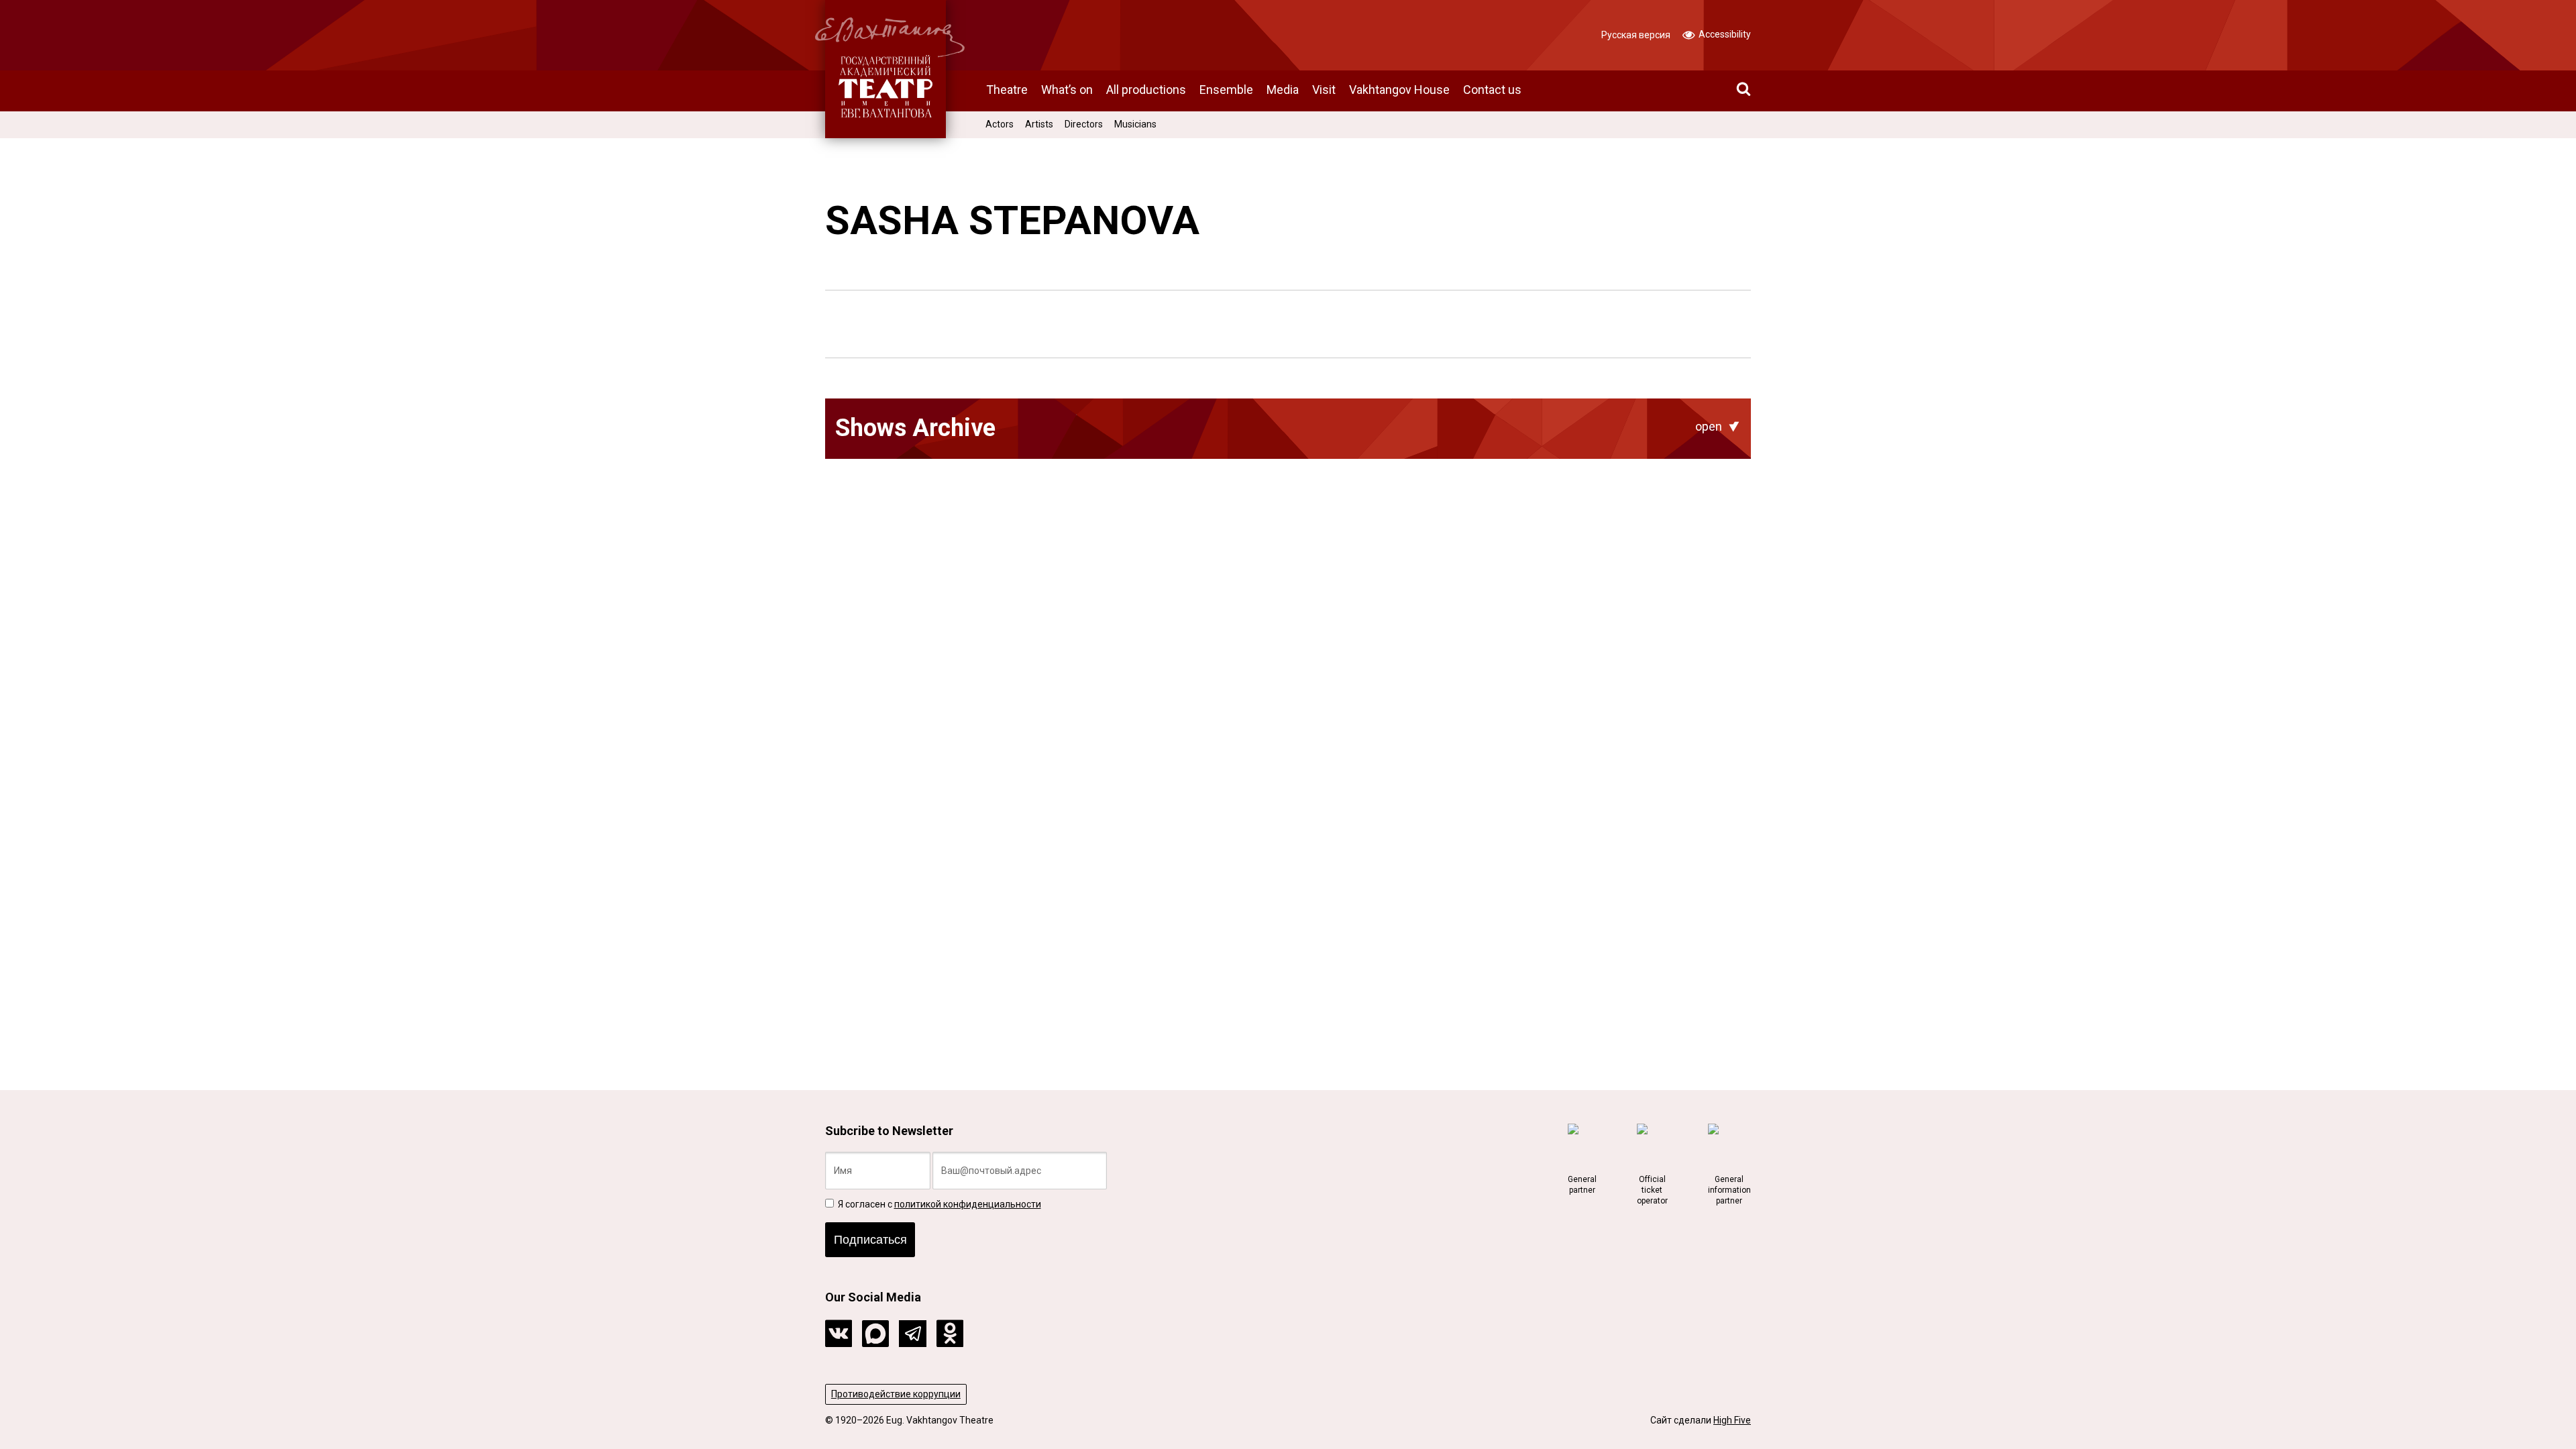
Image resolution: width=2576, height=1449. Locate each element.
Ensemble (1226, 90)
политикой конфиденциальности (968, 1204)
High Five (1732, 1420)
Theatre (1007, 90)
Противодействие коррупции (896, 1394)
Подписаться (870, 1240)
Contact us (1492, 90)
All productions (1146, 90)
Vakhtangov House (1399, 90)
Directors (1084, 124)
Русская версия (1636, 35)
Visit (1324, 90)
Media (1283, 90)
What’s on (1067, 90)
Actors (1000, 124)
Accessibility (1724, 34)
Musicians (1135, 124)
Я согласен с (938, 1204)
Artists (1039, 124)
